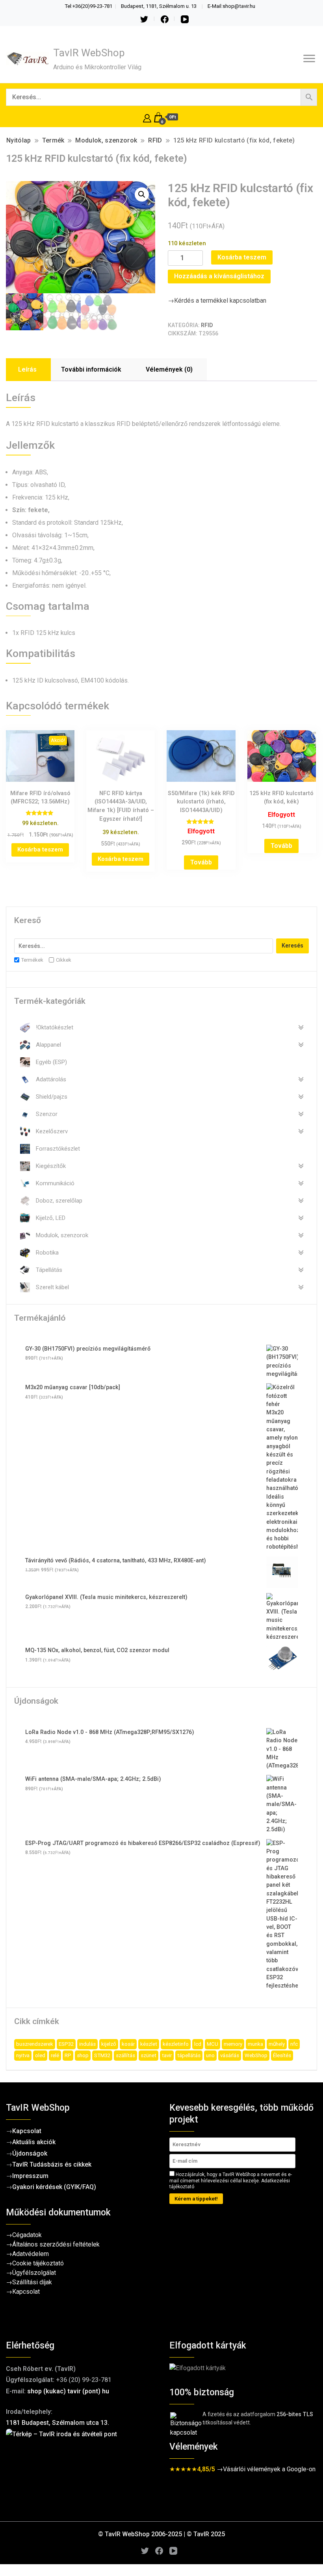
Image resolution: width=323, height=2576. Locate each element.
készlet (149, 2044)
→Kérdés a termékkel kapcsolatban (217, 301)
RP (68, 2055)
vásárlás (230, 2055)
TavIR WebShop (89, 53)
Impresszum (30, 2176)
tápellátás (189, 2055)
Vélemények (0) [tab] (169, 369)
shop (83, 2055)
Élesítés (282, 2055)
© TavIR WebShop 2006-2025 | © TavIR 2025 (161, 2534)
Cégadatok (27, 2235)
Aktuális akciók (34, 2142)
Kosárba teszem (242, 257)
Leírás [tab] (27, 369)
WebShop (256, 2055)
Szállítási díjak (32, 2282)
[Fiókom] (147, 117)
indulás (87, 2044)
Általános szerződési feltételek (56, 2244)
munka (255, 2044)
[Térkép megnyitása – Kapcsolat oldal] (80, 2468)
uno (210, 2055)
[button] (142, 194)
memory (233, 2044)
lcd (198, 2044)
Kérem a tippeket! (196, 2199)
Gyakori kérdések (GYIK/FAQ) (54, 2187)
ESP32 (66, 2044)
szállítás (125, 2055)
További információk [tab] (91, 369)
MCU (213, 2044)
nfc (294, 2044)
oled (40, 2055)
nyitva (23, 2055)
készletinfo (176, 2044)
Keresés (292, 946)
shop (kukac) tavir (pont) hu (68, 2391)
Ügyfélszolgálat (34, 2273)
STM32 (102, 2055)
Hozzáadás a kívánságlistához (219, 276)
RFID (207, 325)
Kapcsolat (27, 2131)
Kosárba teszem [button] (40, 849)
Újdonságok (30, 2153)
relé (55, 2055)
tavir (167, 2055)
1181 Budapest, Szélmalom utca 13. (58, 2423)
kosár (128, 2044)
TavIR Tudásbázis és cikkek (52, 2164)
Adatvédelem (31, 2254)
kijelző (109, 2044)
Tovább (201, 862)
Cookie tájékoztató (38, 2263)
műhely (277, 2044)
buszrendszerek (35, 2044)
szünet (149, 2055)
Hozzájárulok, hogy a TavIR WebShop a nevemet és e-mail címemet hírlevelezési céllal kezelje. (231, 2181)
